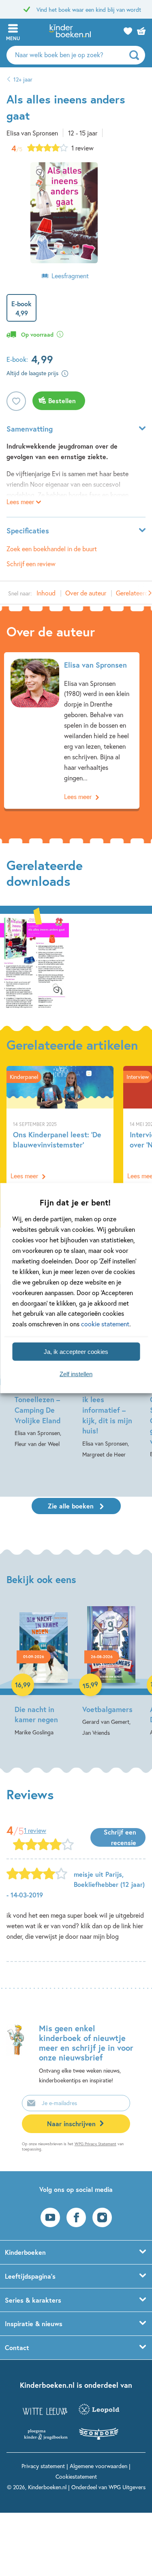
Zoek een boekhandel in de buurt (52, 549)
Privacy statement (43, 2466)
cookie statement (105, 1324)
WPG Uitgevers (127, 2487)
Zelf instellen (76, 1374)
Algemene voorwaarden (98, 2466)
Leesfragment (70, 276)
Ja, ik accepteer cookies (76, 1351)
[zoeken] (136, 55)
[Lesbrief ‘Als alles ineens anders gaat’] (34, 963)
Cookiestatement (76, 2476)
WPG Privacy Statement (95, 2144)
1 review (82, 148)
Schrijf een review (31, 564)
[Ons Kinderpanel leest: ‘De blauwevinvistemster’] (60, 1126)
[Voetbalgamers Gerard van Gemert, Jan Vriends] (111, 1672)
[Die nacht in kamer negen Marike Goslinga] (44, 1672)
